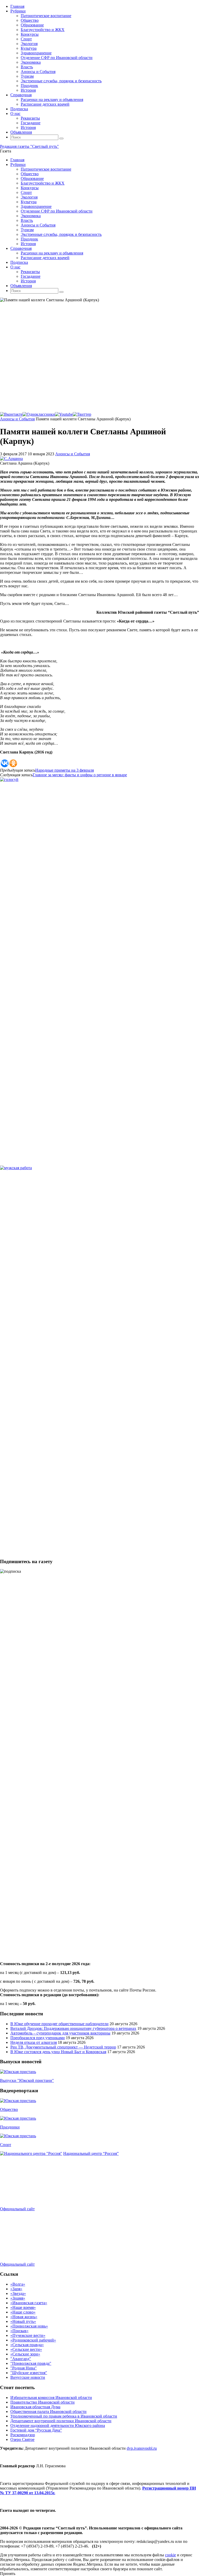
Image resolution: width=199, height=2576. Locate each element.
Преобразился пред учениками (38, 2038)
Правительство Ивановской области (42, 2402)
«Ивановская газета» (29, 2303)
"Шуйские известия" (29, 2373)
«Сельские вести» (26, 2349)
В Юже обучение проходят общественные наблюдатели (59, 2024)
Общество (9, 2109)
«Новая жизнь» (24, 2317)
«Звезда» (18, 2293)
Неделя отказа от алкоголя (34, 2042)
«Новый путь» (23, 2321)
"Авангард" (21, 2359)
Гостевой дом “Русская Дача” (36, 2430)
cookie (170, 2555)
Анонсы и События (17, 419)
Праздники (10, 2127)
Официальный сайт (17, 2209)
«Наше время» (23, 2307)
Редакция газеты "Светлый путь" (29, 146)
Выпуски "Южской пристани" (27, 2080)
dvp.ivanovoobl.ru (142, 2448)
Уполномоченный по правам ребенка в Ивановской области (64, 2416)
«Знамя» (18, 2298)
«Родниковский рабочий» (33, 2340)
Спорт (6, 2145)
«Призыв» (19, 2331)
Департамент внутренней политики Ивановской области (61, 2421)
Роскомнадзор (23, 2435)
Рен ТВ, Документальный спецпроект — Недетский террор (63, 2047)
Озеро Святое (22, 2439)
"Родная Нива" (24, 2368)
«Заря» (16, 2289)
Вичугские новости (28, 2377)
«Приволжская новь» (29, 2326)
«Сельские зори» (25, 2354)
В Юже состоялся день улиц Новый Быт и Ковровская (58, 2052)
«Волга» (18, 2284)
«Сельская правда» (27, 2345)
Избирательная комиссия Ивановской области (51, 2398)
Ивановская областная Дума (35, 2407)
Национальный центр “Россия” (91, 2153)
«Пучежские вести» (28, 2335)
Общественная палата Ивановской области (48, 2412)
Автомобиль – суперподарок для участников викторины (60, 2033)
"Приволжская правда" (31, 2363)
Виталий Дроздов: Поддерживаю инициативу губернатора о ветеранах (73, 2028)
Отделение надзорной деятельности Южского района (58, 2425)
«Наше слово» (23, 2312)
